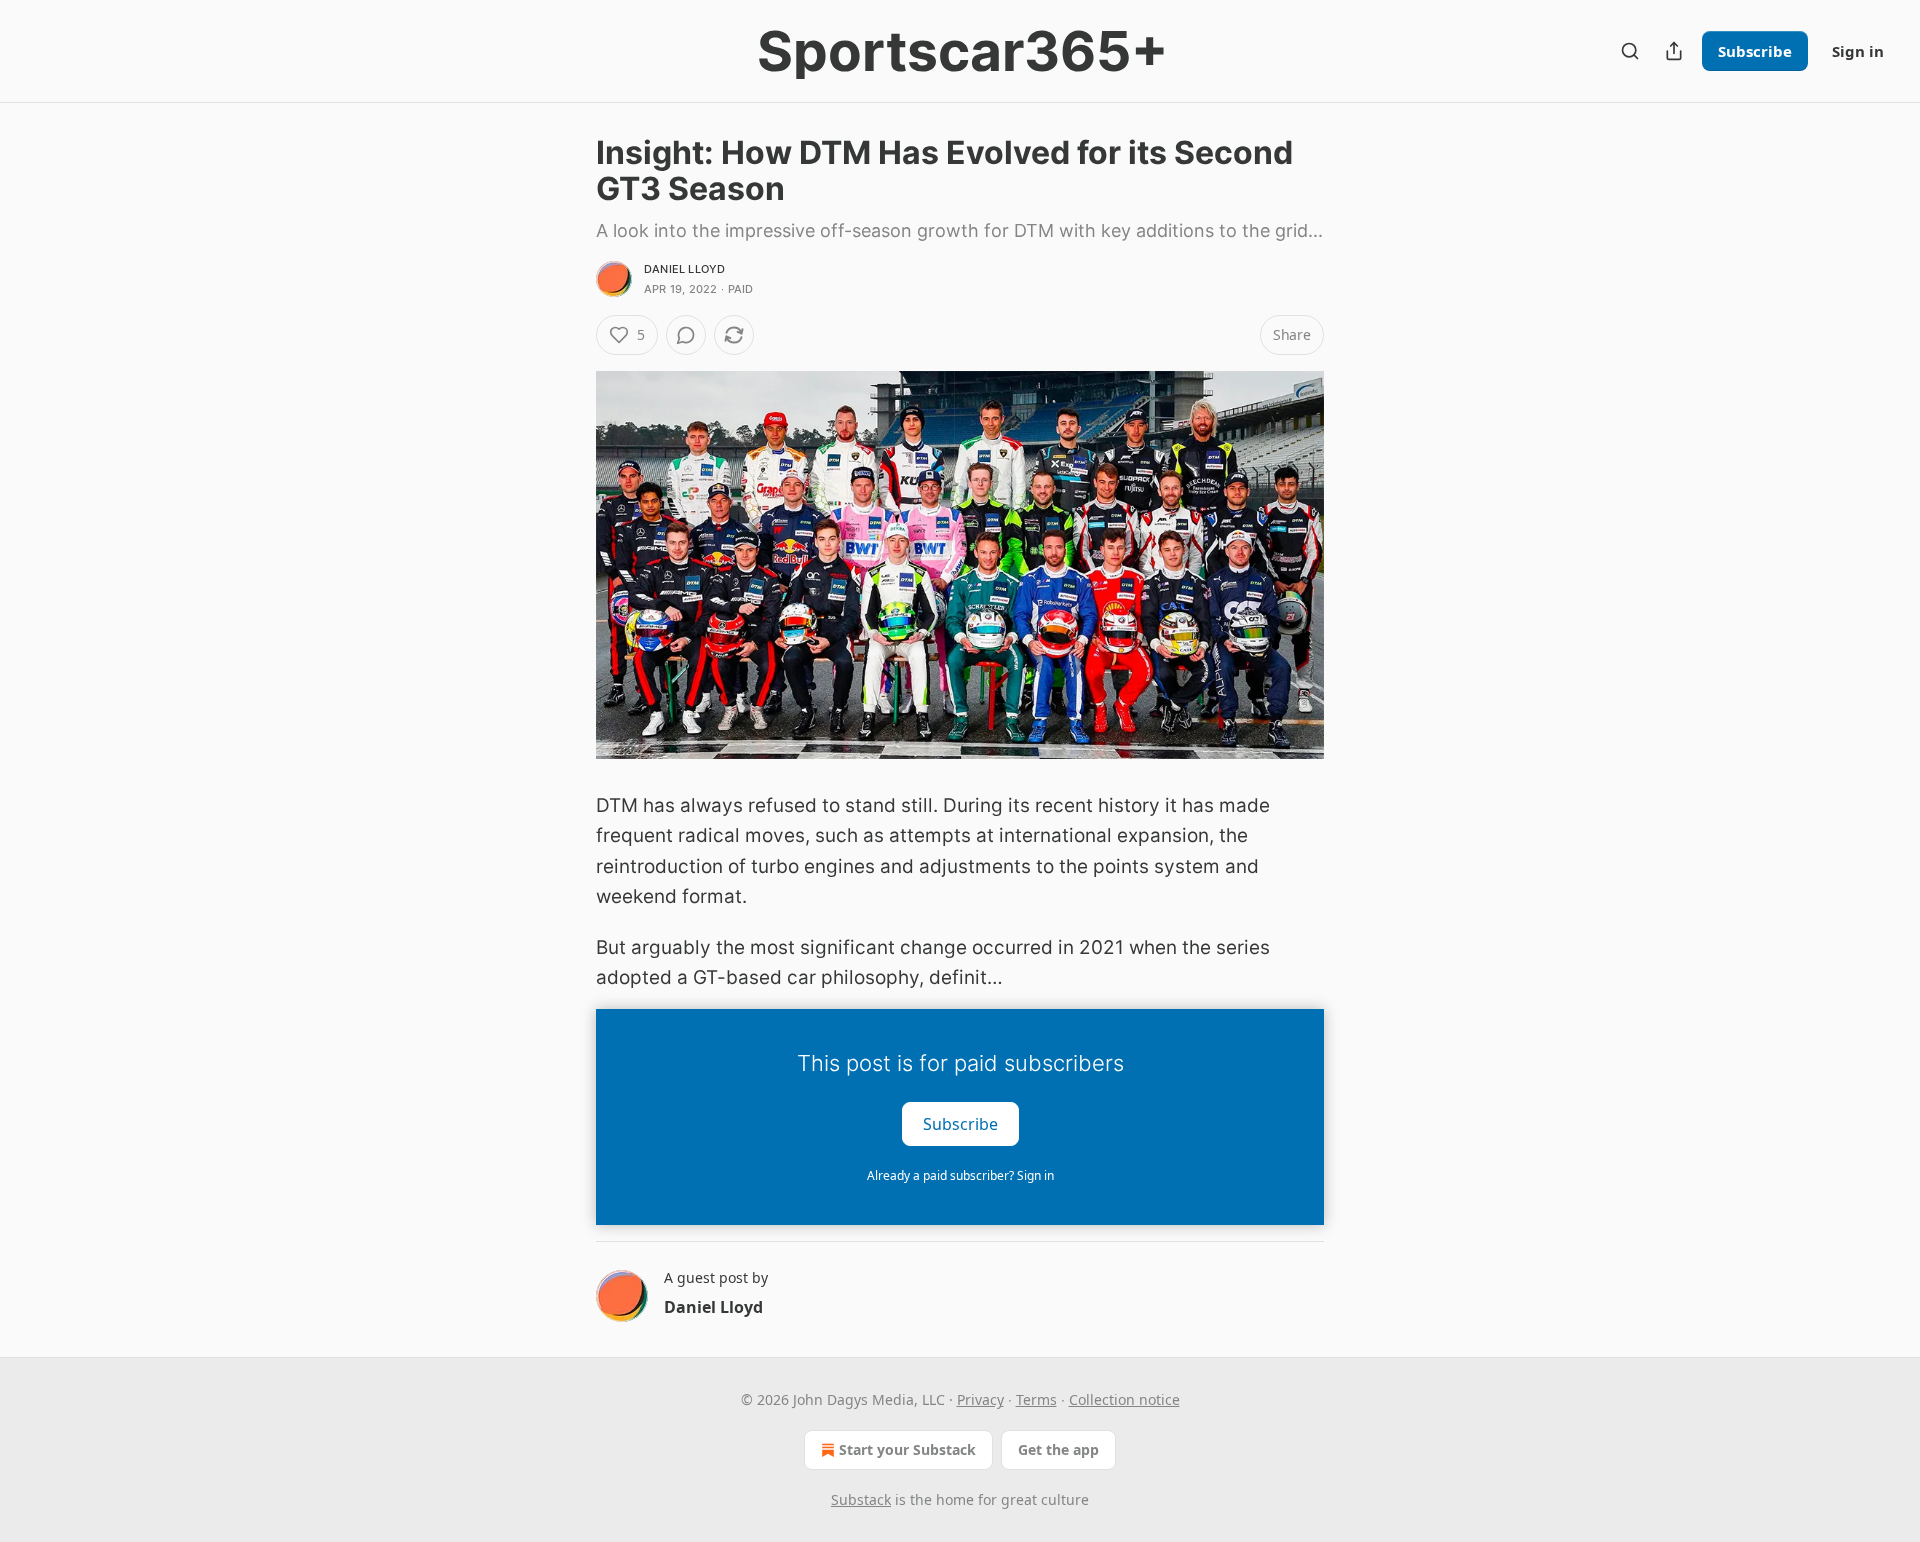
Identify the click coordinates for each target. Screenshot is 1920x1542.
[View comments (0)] (686, 335)
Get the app (1058, 1449)
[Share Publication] (1674, 51)
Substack (861, 1499)
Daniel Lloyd (684, 269)
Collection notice (1124, 1399)
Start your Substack (907, 1449)
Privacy (980, 1399)
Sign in (1858, 51)
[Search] (1630, 51)
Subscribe (1755, 51)
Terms (1036, 1399)
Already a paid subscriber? (960, 1175)
